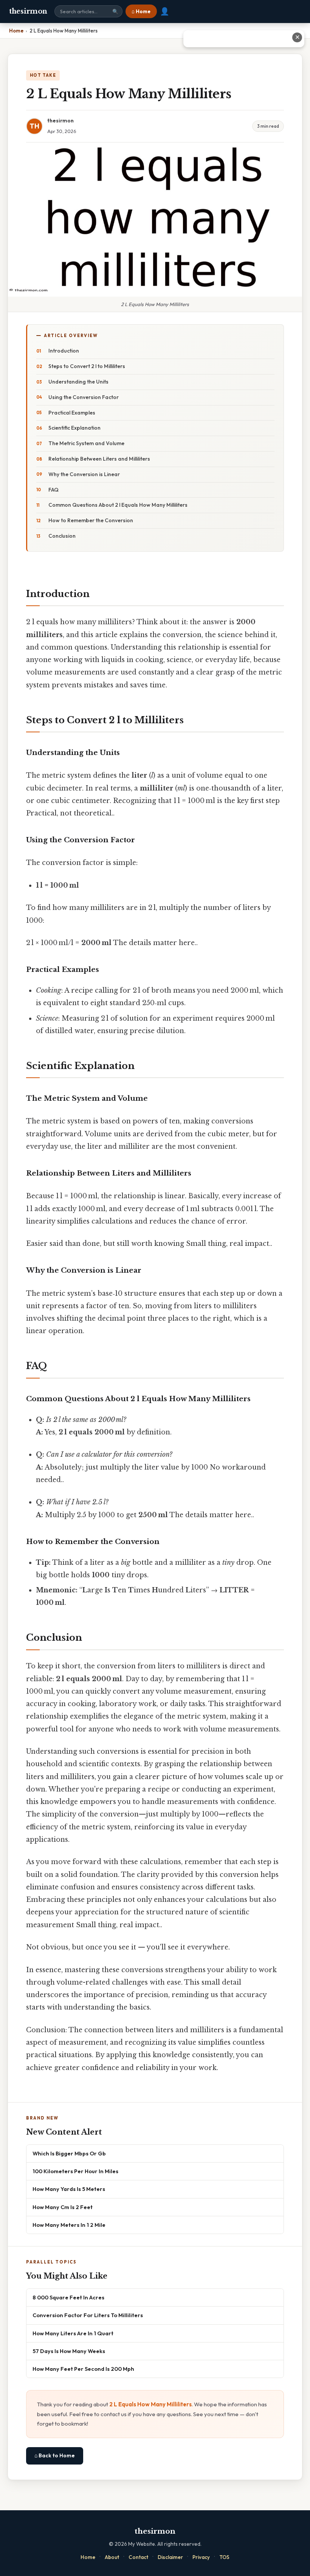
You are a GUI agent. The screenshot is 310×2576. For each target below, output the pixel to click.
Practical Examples (72, 413)
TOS (224, 2557)
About (112, 2557)
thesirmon (28, 11)
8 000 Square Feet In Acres (68, 2297)
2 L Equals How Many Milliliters (150, 2404)
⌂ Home (141, 11)
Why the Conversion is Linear (84, 474)
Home (88, 2557)
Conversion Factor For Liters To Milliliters (88, 2315)
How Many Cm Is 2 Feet (63, 2207)
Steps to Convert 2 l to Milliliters (87, 366)
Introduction (64, 351)
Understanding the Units (78, 382)
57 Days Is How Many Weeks (69, 2351)
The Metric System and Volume (86, 443)
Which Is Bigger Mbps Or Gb (69, 2153)
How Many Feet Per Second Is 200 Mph (83, 2369)
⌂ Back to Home (55, 2455)
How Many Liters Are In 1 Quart (73, 2333)
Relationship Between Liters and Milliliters (99, 459)
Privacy (201, 2557)
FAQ (53, 490)
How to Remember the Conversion (91, 520)
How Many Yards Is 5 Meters (69, 2189)
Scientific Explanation (74, 428)
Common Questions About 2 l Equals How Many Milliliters (118, 505)
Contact (138, 2557)
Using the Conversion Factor (84, 397)
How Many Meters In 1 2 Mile (69, 2225)
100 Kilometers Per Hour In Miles (75, 2171)
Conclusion (62, 536)
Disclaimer (170, 2557)
